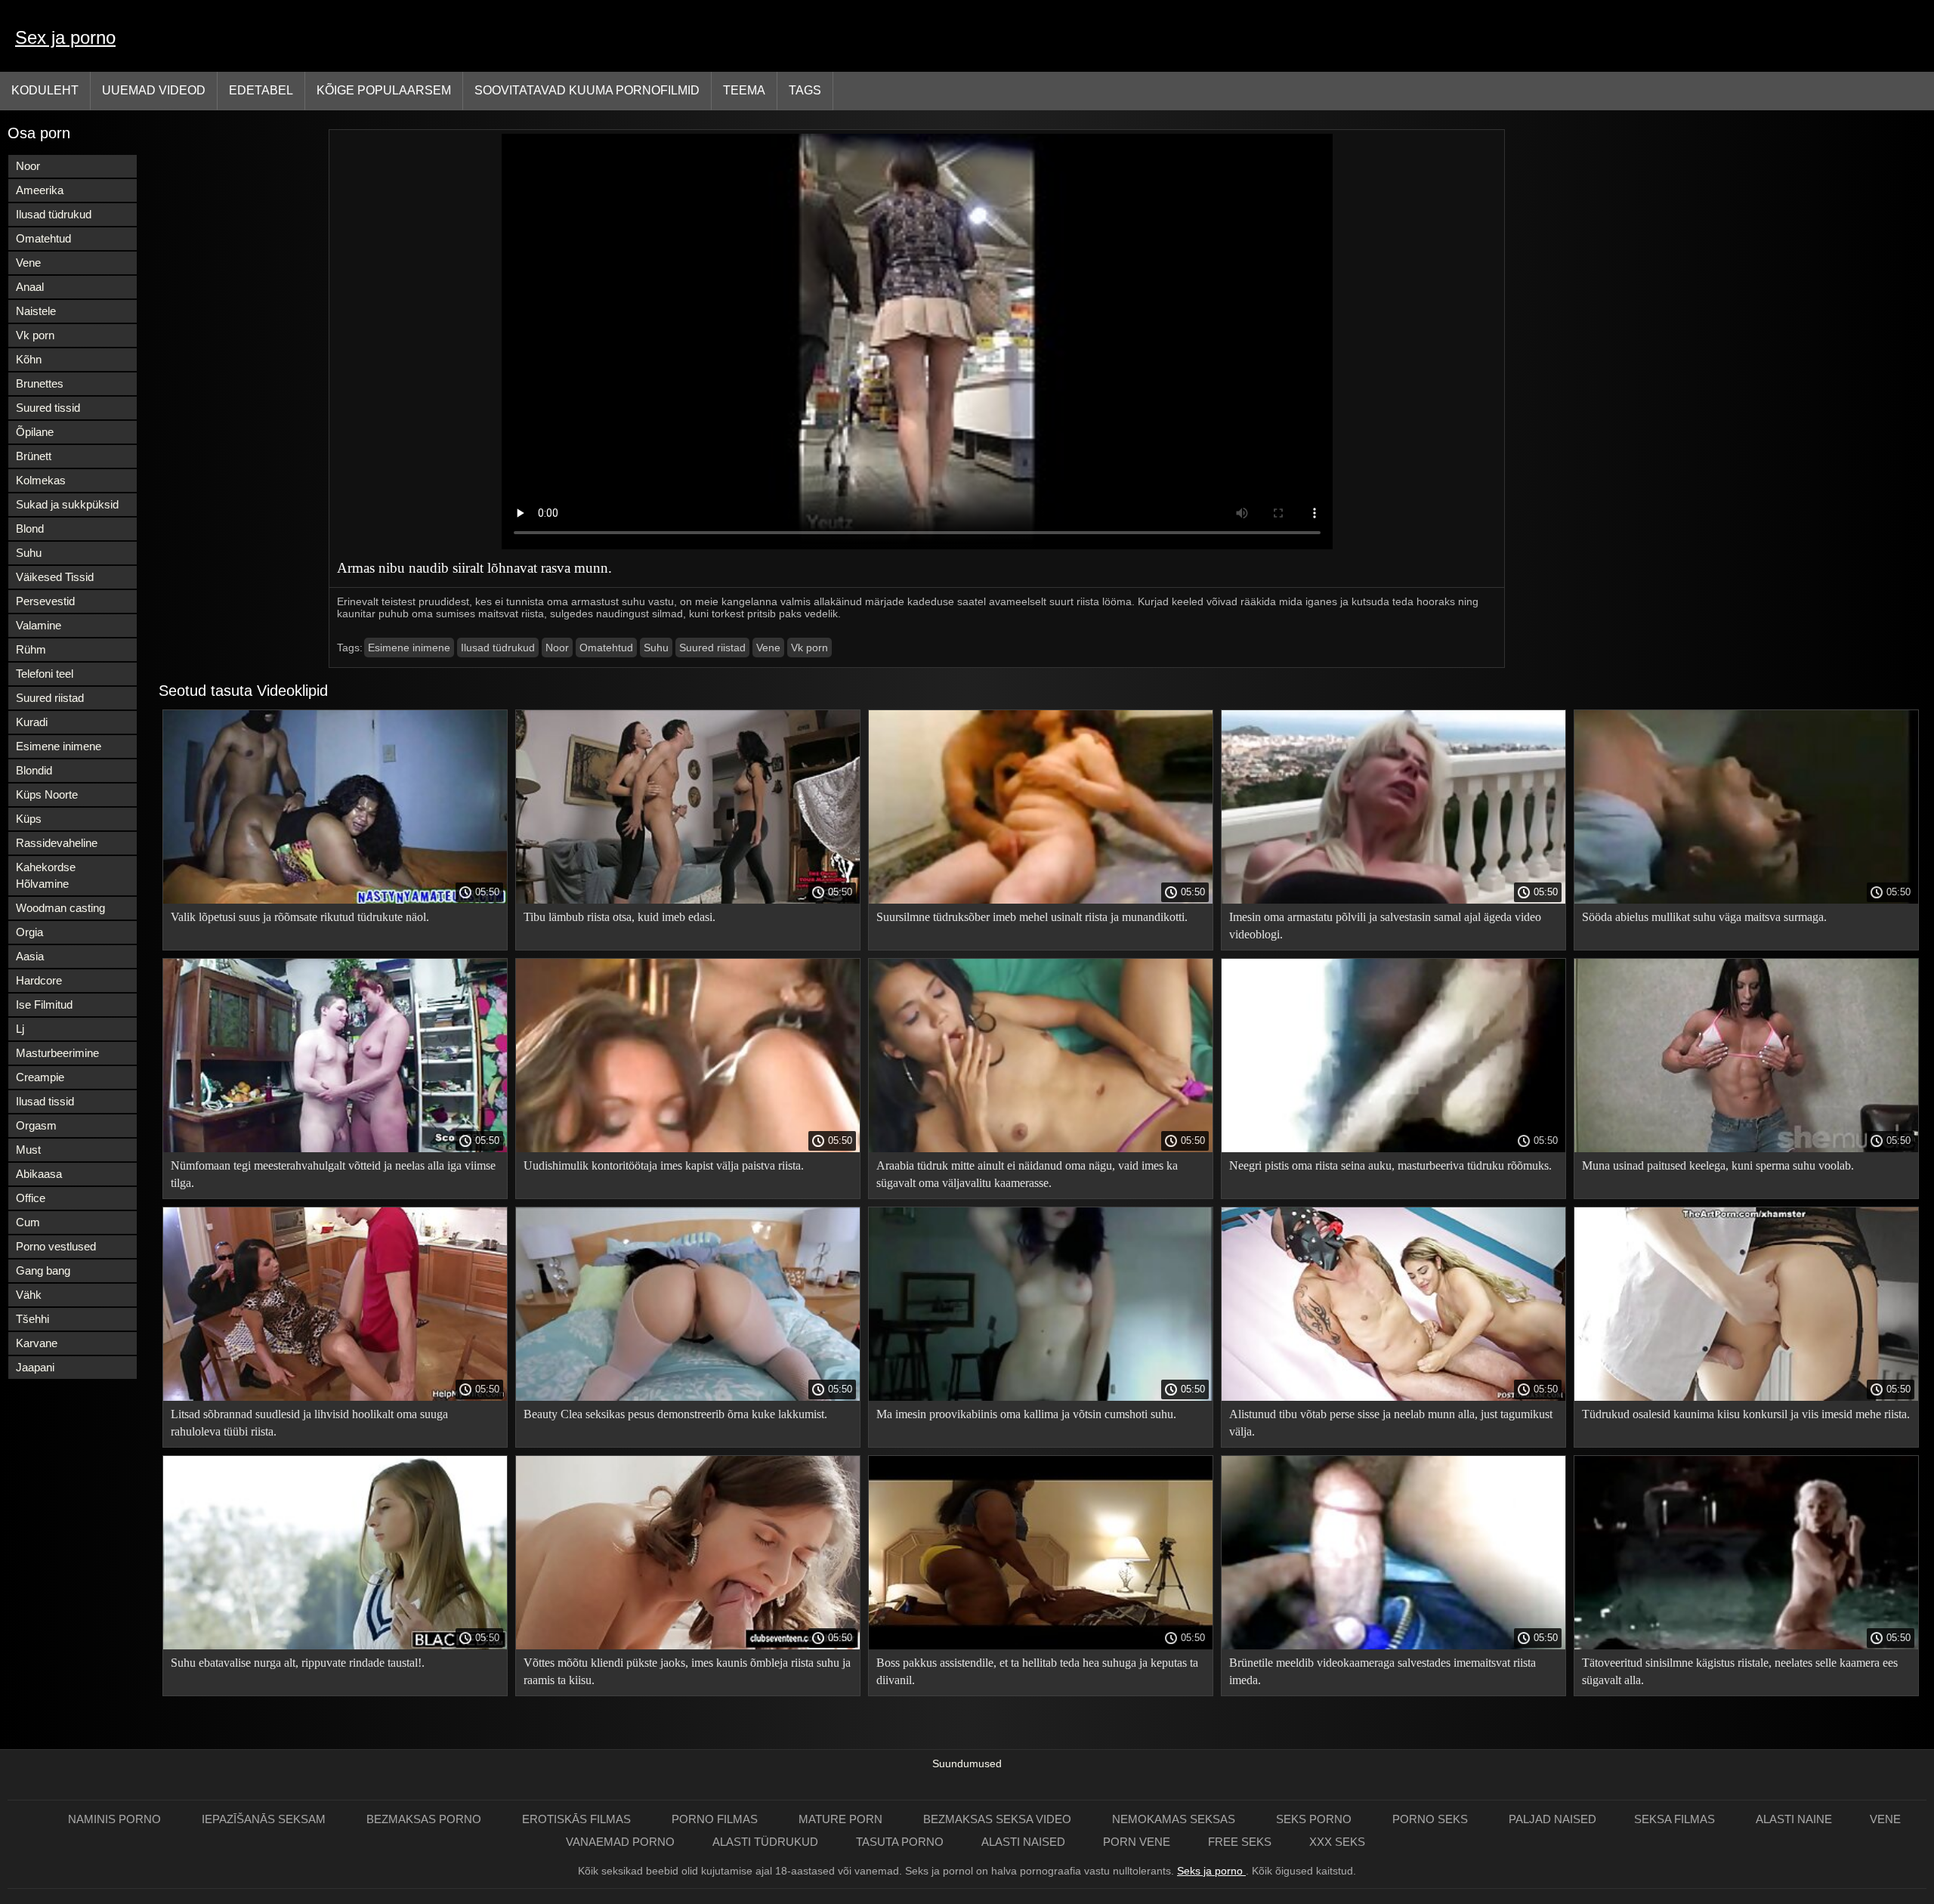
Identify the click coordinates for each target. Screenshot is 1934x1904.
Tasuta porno (900, 1842)
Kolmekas (41, 480)
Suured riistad (50, 698)
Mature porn (842, 1819)
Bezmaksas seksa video (999, 1819)
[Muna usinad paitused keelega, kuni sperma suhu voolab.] (1746, 1148)
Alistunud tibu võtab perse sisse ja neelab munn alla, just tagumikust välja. (1391, 1423)
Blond (30, 529)
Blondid (34, 770)
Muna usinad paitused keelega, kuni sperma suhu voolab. (1718, 1165)
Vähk (29, 1295)
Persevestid (45, 601)
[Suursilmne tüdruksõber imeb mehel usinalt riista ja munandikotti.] (1041, 900)
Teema (744, 90)
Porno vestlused (56, 1246)
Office (31, 1198)
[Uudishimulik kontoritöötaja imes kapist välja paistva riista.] (688, 1148)
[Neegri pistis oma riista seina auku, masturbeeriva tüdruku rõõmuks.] (1393, 1148)
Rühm (31, 649)
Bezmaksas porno (425, 1819)
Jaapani (35, 1367)
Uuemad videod (154, 90)
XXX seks (1337, 1842)
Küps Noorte (47, 794)
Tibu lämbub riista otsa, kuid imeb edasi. (619, 917)
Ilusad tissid (45, 1101)
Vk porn (35, 335)
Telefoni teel (45, 674)
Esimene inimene (59, 746)
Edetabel (261, 90)
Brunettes (40, 383)
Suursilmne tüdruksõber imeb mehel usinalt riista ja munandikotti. (1032, 917)
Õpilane (35, 432)
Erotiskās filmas (578, 1819)
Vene (28, 263)
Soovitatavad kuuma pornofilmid (587, 90)
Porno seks (1432, 1819)
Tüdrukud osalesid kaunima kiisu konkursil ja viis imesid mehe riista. (1746, 1414)
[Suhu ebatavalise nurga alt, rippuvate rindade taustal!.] (335, 1646)
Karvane (37, 1343)
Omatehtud (43, 238)
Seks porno (1315, 1819)
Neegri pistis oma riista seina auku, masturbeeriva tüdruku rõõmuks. (1390, 1165)
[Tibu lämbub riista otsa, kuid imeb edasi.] (688, 900)
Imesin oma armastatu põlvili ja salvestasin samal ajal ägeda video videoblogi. (1385, 926)
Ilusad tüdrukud (54, 214)
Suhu (29, 553)
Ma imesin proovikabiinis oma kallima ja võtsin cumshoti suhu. (1026, 1414)
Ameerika (40, 190)
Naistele (36, 311)
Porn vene (1137, 1842)
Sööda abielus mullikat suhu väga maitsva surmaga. (1704, 917)
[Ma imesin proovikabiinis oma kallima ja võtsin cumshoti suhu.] (1041, 1397)
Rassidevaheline (57, 843)
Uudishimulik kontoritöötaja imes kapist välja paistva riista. (664, 1165)
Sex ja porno (65, 37)
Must (28, 1150)
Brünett (34, 456)
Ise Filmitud (44, 1005)
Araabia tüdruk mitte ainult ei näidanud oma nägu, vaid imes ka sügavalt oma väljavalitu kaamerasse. (1027, 1174)
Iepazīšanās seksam (265, 1819)
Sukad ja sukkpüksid (67, 504)
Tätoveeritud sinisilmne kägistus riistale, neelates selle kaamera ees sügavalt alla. (1740, 1671)
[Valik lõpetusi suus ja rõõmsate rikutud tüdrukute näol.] (335, 900)
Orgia (29, 932)
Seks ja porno (1211, 1871)
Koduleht (45, 90)
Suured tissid (48, 408)
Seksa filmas (1676, 1819)
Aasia (30, 956)
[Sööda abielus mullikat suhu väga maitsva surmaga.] (1746, 900)
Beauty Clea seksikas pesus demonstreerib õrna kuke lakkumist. (675, 1414)
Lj (20, 1029)
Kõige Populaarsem (384, 90)
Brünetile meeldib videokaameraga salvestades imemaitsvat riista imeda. (1383, 1671)
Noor (28, 166)
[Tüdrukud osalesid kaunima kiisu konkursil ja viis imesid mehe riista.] (1746, 1397)
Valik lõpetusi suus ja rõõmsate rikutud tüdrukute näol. (300, 917)
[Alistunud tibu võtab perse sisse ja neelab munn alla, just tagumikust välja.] (1393, 1397)
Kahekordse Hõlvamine (46, 875)
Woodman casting (60, 908)
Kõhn (29, 359)
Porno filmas (716, 1819)
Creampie (40, 1077)
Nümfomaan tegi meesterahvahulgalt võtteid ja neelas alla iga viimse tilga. (333, 1174)
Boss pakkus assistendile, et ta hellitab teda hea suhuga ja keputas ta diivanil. (1037, 1671)
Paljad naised (1552, 1819)
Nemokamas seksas (1175, 1819)
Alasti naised (1023, 1842)
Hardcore (39, 980)
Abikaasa (39, 1174)
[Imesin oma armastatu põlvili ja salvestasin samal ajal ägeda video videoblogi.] (1393, 900)
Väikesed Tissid (55, 577)
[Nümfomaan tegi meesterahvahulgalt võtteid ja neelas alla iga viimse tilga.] (335, 1148)
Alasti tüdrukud (765, 1842)
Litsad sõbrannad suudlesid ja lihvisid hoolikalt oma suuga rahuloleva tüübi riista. (309, 1423)
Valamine (39, 625)
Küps (29, 819)
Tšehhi (32, 1319)
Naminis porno (116, 1819)
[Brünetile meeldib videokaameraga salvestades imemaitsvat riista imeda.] (1393, 1646)
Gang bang (43, 1270)
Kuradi (32, 722)
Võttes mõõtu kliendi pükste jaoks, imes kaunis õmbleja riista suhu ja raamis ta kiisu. (687, 1671)
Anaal (30, 287)
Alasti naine (1794, 1819)
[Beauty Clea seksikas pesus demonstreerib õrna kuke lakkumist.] (688, 1397)
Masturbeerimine (57, 1053)
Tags (805, 90)
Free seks (1240, 1842)
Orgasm (36, 1125)
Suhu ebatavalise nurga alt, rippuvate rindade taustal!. (298, 1663)
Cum (28, 1222)
